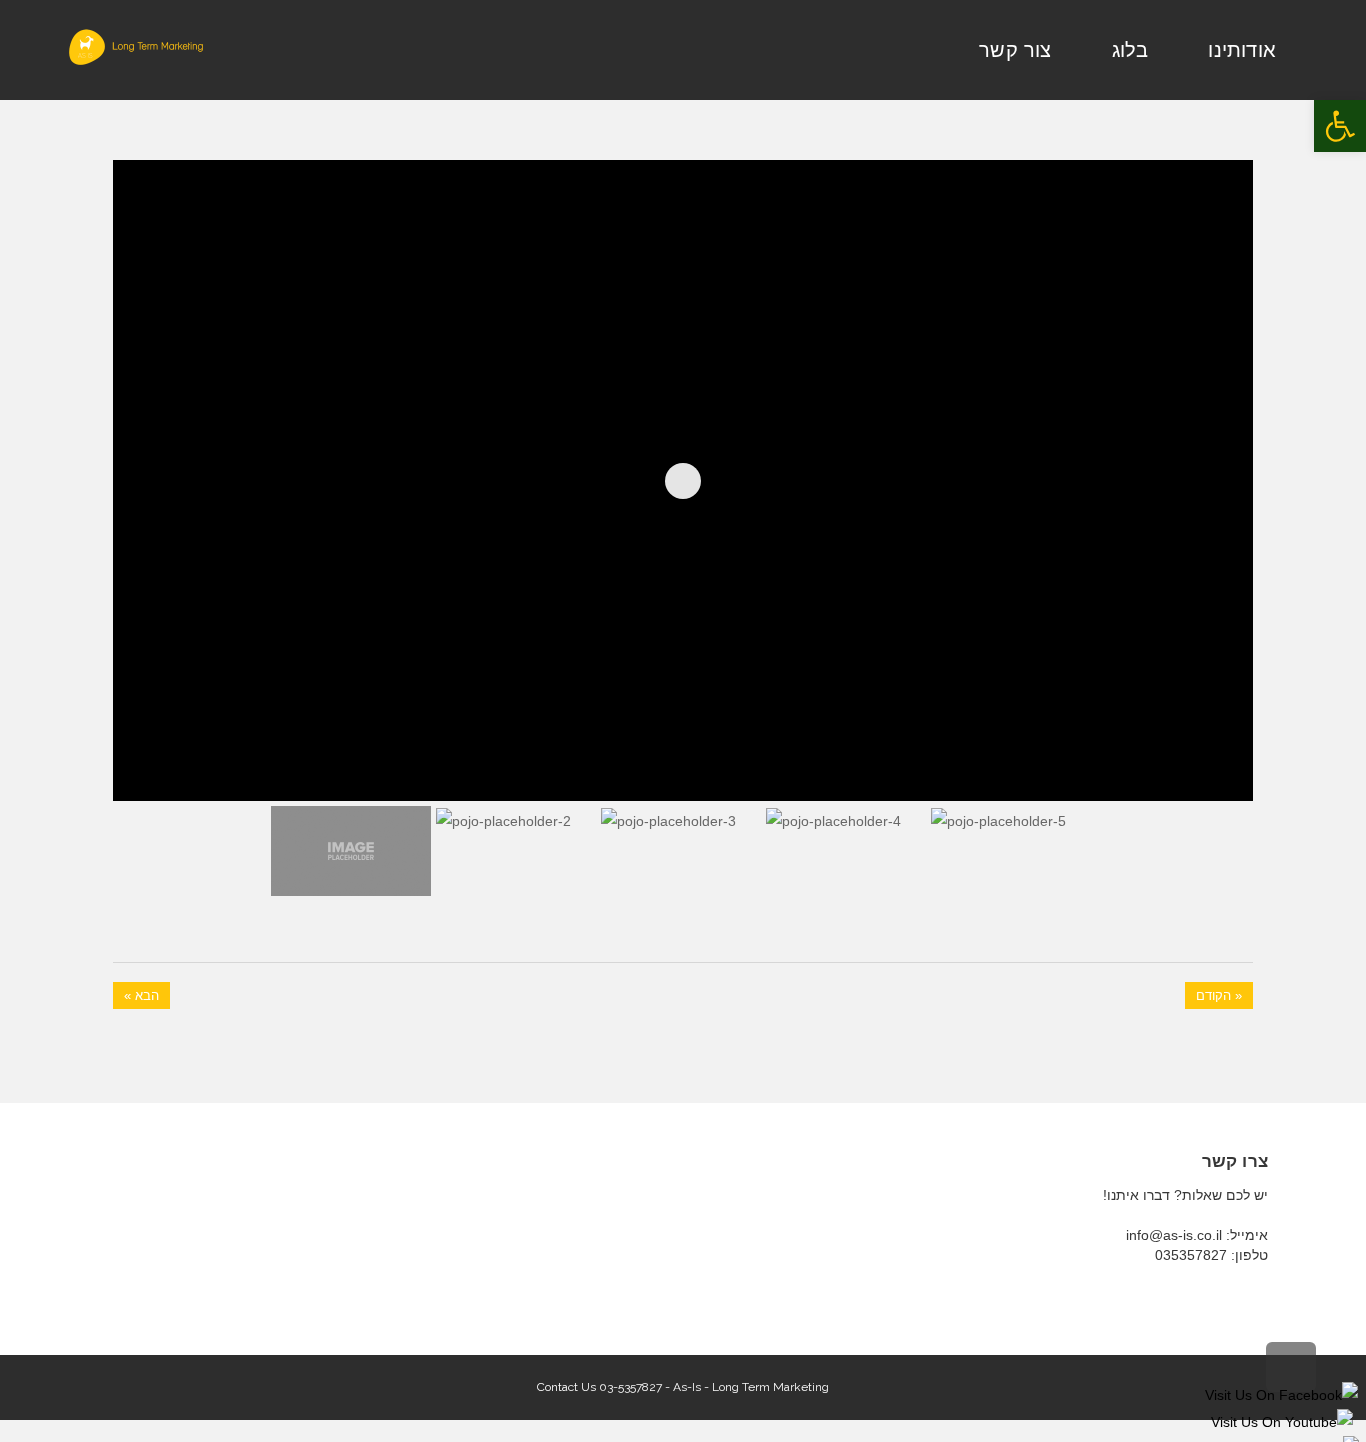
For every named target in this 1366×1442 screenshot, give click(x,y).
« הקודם (1219, 995)
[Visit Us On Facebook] (1281, 1394)
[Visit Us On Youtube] (1281, 1422)
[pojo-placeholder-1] (1205, 755)
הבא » (141, 995)
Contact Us (566, 1387)
